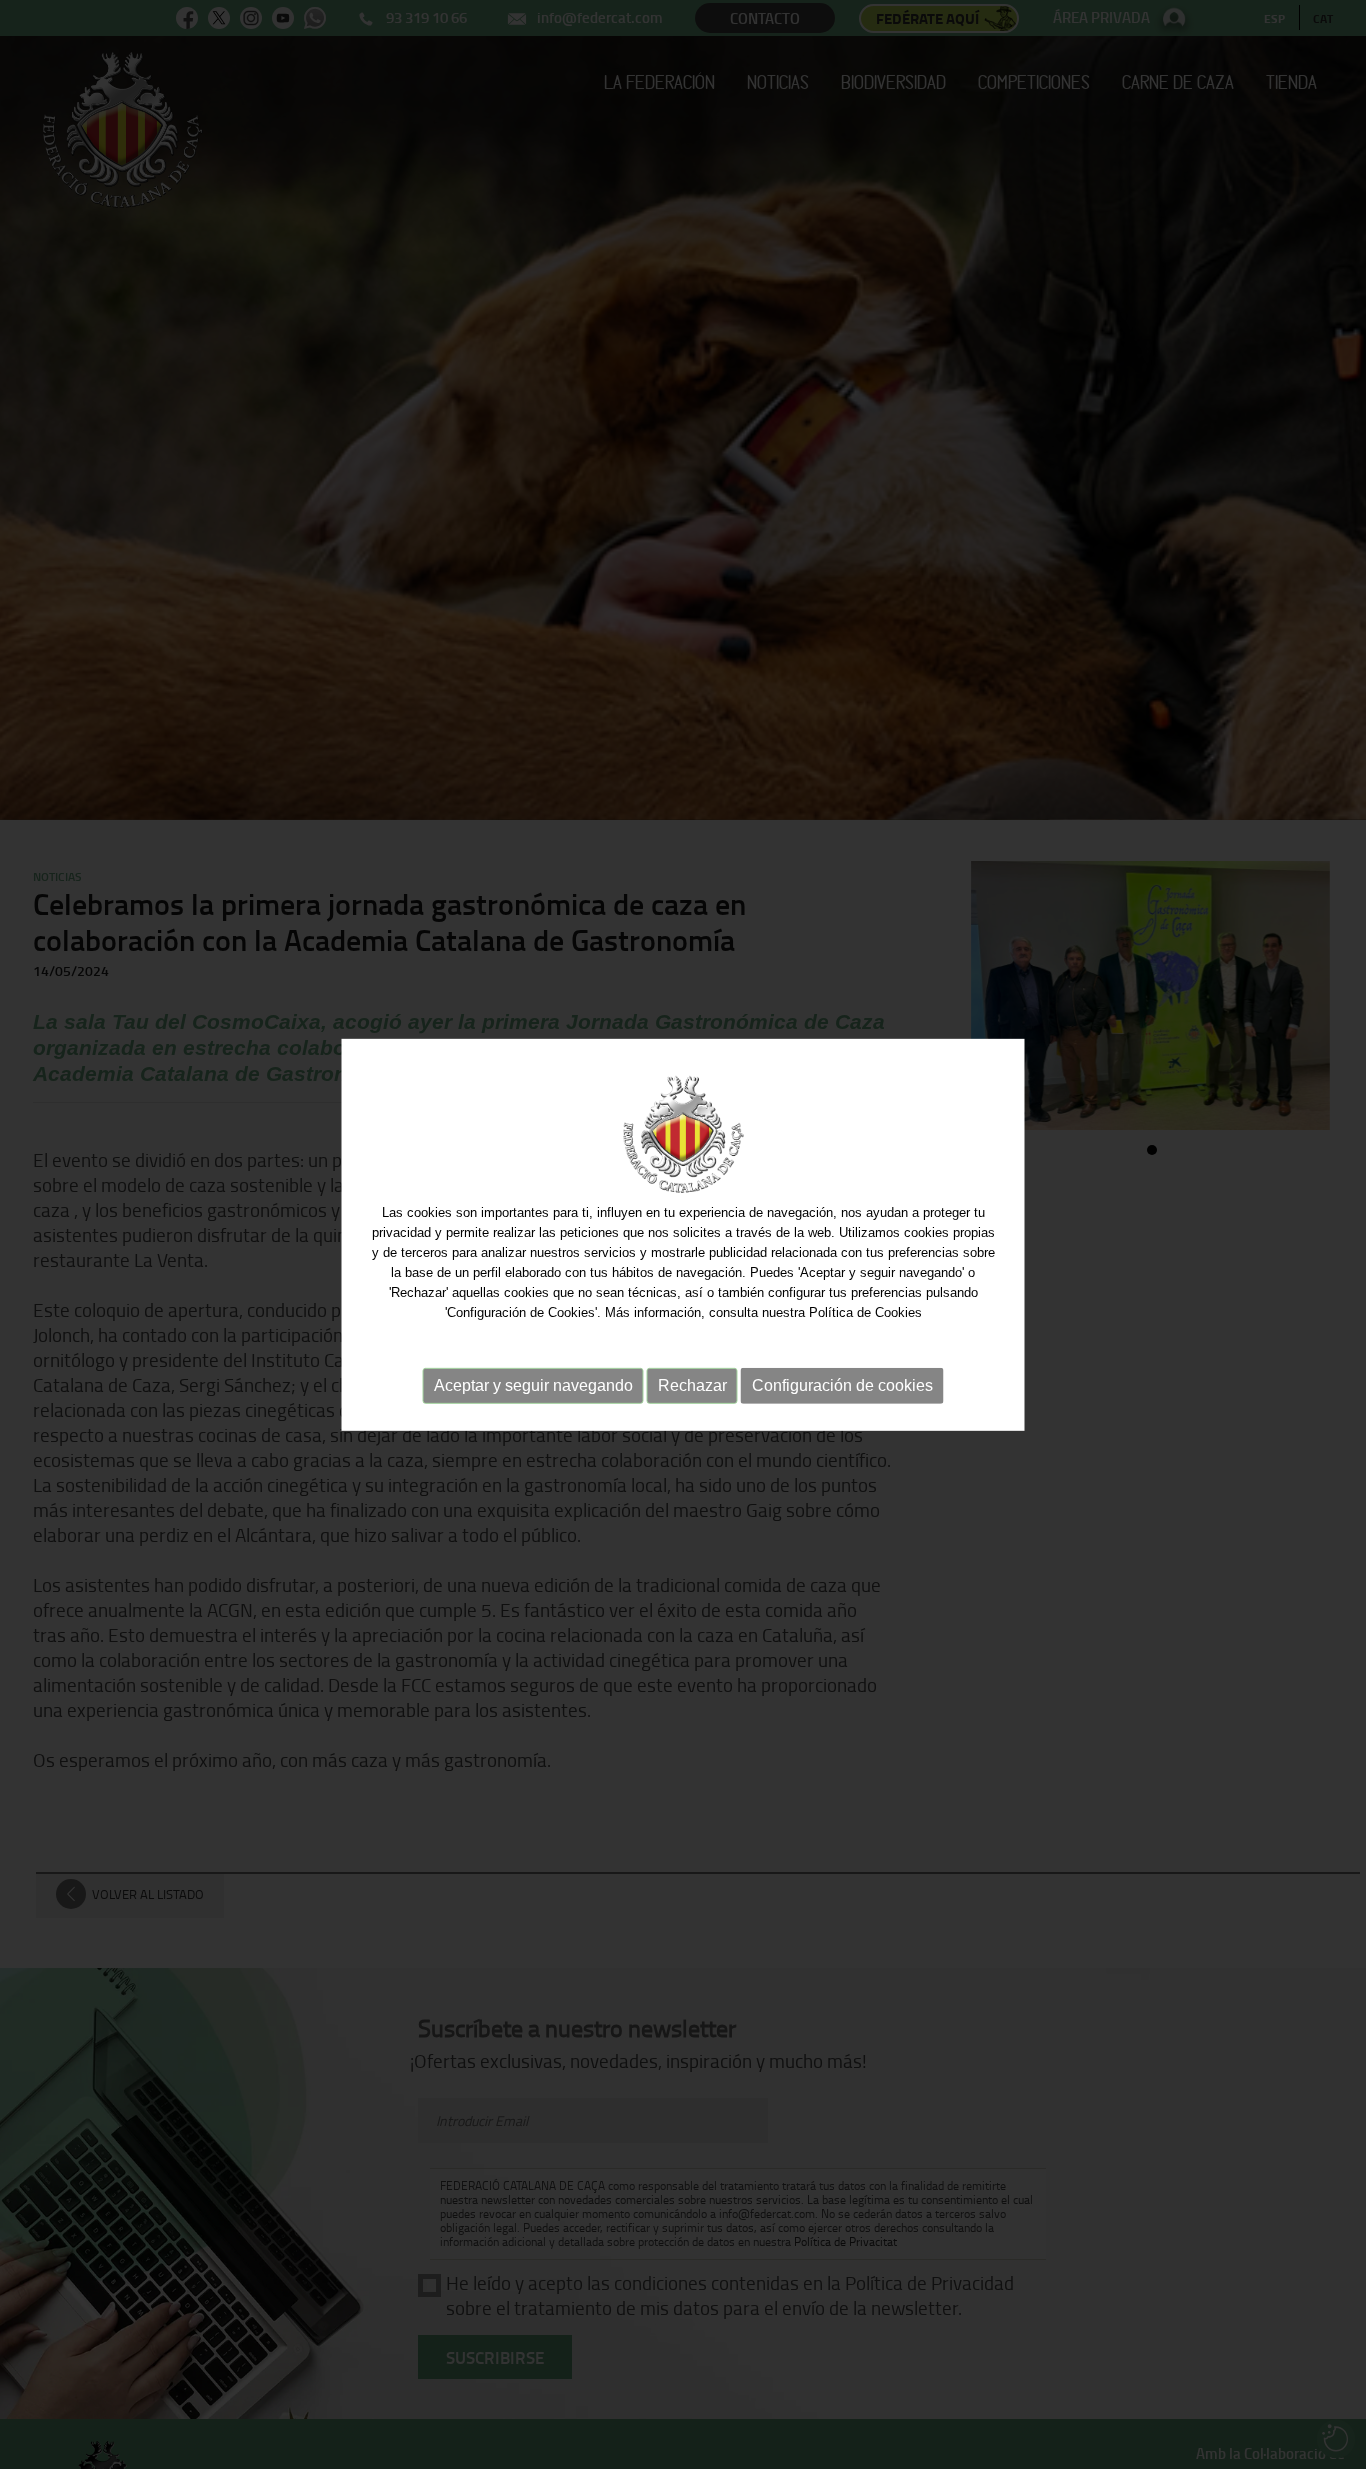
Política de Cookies (865, 1311)
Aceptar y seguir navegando (533, 1384)
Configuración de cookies (842, 1384)
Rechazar (692, 1384)
